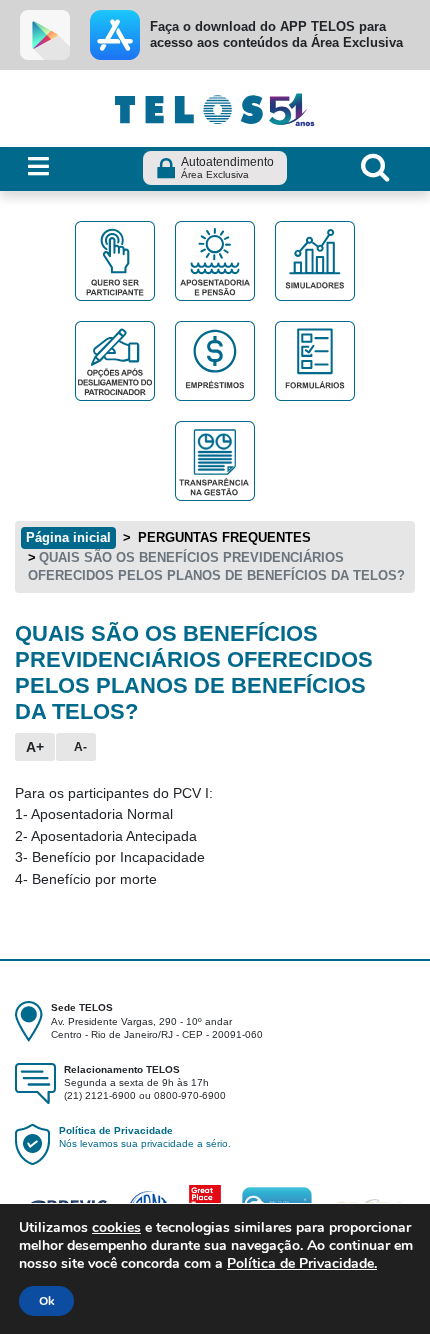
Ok (46, 1301)
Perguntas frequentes (222, 537)
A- (80, 747)
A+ (35, 747)
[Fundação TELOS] (215, 107)
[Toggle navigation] (38, 167)
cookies (116, 1227)
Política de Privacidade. (302, 1263)
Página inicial (68, 537)
